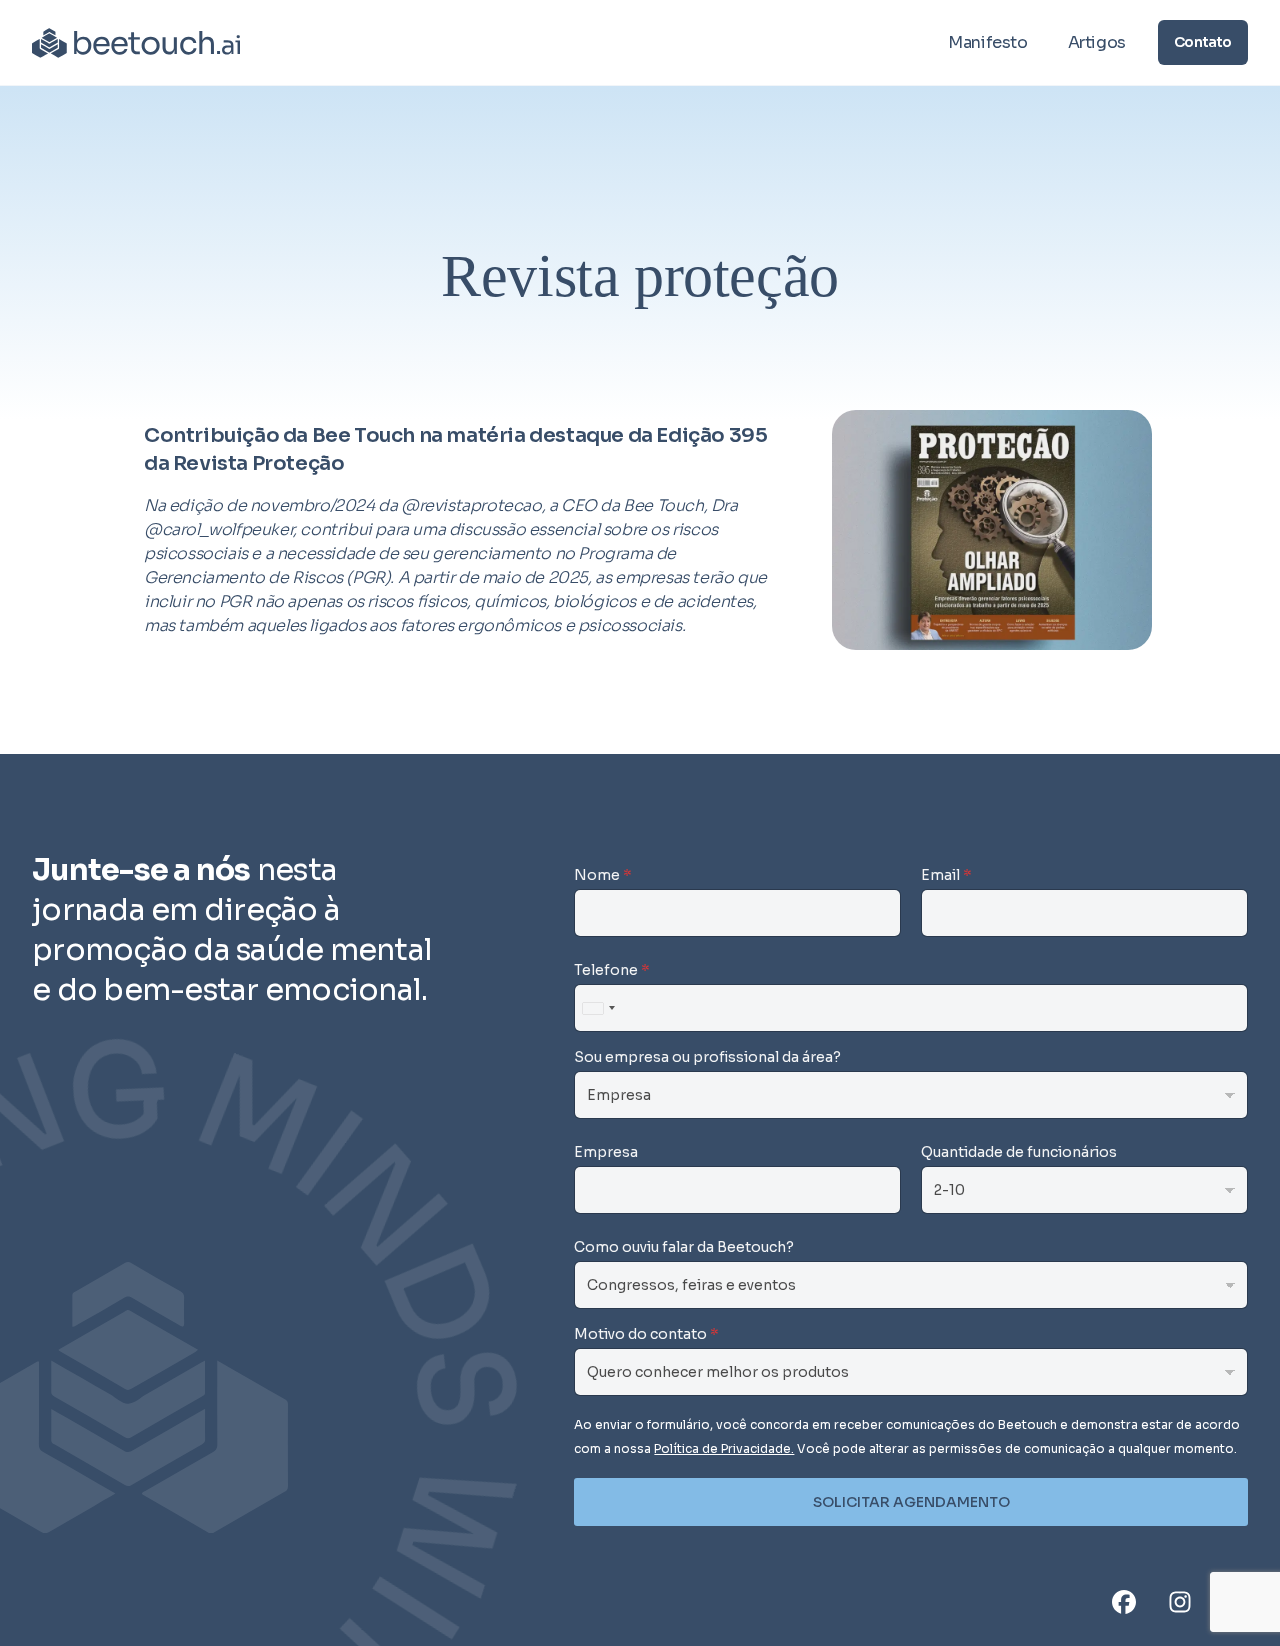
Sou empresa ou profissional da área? (707, 1057)
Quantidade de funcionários (1019, 1152)
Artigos (1097, 42)
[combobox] (598, 1008)
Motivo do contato (646, 1334)
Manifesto (987, 42)
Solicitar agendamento (911, 1502)
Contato (1203, 42)
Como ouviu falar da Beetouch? (684, 1247)
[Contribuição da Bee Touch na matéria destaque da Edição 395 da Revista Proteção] (992, 530)
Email (946, 875)
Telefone (612, 970)
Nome (603, 875)
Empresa (606, 1152)
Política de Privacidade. (724, 1448)
